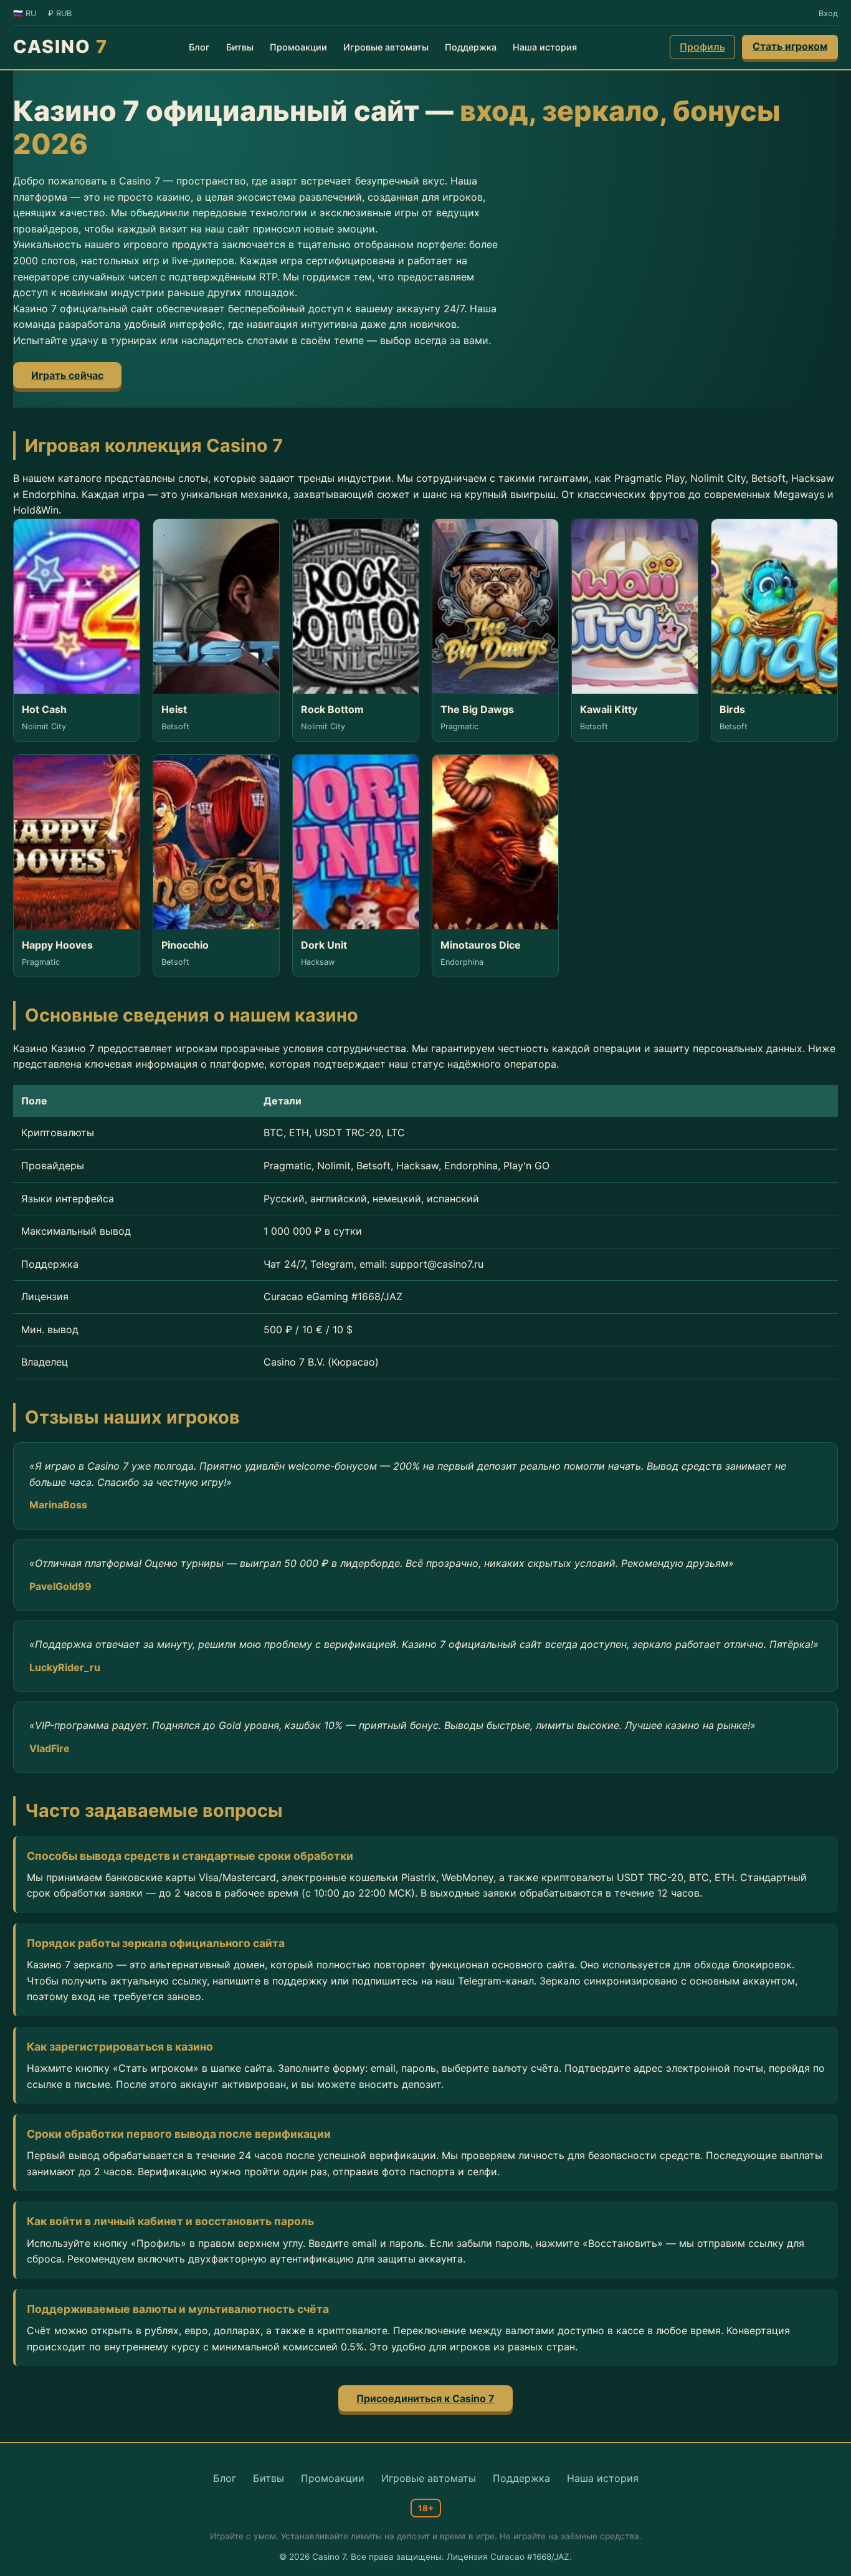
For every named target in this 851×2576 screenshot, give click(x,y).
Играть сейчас (67, 375)
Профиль (702, 47)
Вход (828, 13)
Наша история (545, 47)
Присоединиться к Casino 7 (425, 2398)
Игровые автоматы (386, 47)
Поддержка (471, 47)
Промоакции (298, 47)
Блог (199, 47)
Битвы (240, 47)
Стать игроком (790, 46)
